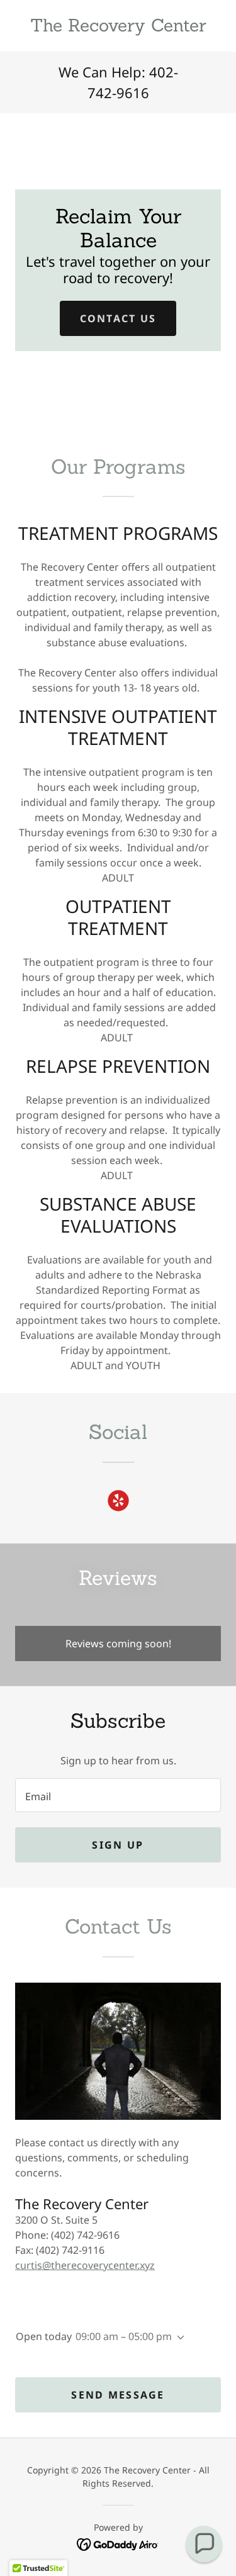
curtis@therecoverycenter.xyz (85, 2265)
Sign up (118, 1845)
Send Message (118, 2395)
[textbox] (118, 1795)
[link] (118, 26)
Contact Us (118, 318)
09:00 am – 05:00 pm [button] (124, 2336)
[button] (178, 2338)
